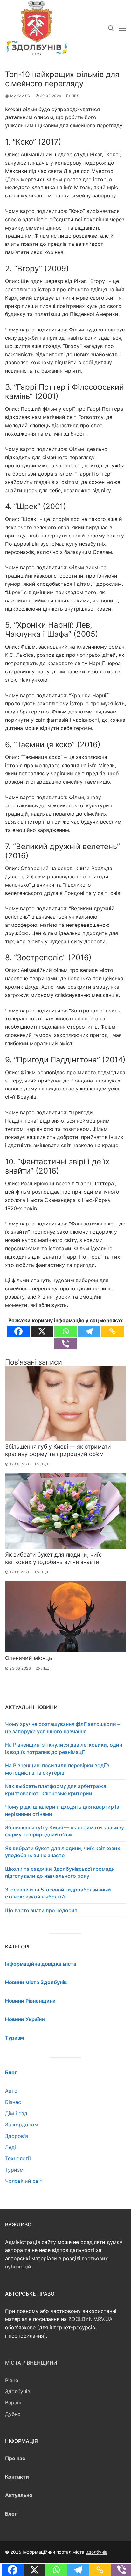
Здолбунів (18, 2391)
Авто (11, 2091)
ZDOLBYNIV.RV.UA (90, 2319)
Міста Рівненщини (31, 2363)
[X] (42, 1331)
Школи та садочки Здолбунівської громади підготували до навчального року (60, 1872)
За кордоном (22, 2125)
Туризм (14, 2170)
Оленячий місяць (29, 1658)
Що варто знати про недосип (41, 1910)
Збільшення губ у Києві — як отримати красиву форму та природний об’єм (58, 1450)
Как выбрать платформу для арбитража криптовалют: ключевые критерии (56, 1790)
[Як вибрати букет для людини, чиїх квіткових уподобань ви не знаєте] (65, 1511)
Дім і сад (16, 2113)
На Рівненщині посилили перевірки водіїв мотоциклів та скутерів (57, 1769)
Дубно (13, 2414)
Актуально (19, 2495)
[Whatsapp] (65, 1331)
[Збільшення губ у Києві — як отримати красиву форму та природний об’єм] (65, 1404)
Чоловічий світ (24, 2181)
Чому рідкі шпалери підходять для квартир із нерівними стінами (62, 1810)
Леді (76, 96)
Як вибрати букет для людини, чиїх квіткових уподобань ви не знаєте (53, 1558)
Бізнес (13, 2102)
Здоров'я (17, 2136)
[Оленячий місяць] (65, 1617)
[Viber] (65, 1344)
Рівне (12, 2380)
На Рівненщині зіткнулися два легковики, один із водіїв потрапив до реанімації (64, 1748)
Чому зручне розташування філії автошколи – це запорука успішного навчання (62, 1728)
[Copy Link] (113, 1331)
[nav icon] (122, 28)
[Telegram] (89, 1331)
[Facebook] (18, 1331)
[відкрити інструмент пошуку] (111, 28)
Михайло (20, 96)
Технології (18, 2158)
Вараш (13, 2402)
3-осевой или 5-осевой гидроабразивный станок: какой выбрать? (58, 1893)
